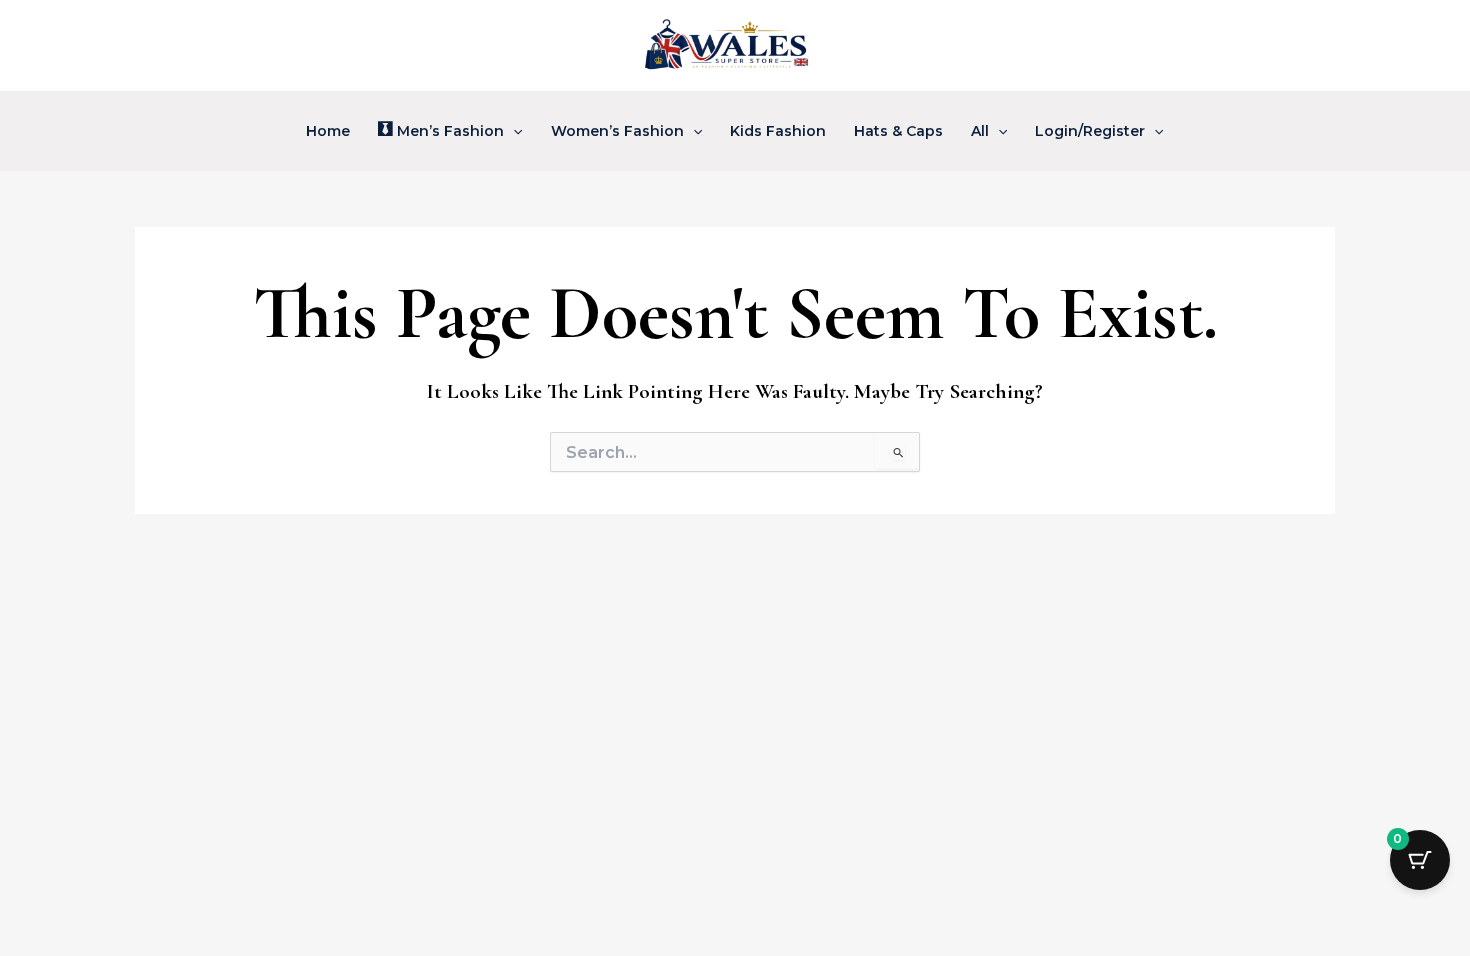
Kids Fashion (778, 131)
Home (328, 131)
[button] (513, 131)
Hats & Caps (898, 131)
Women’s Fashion (617, 131)
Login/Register (1090, 131)
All (980, 131)
